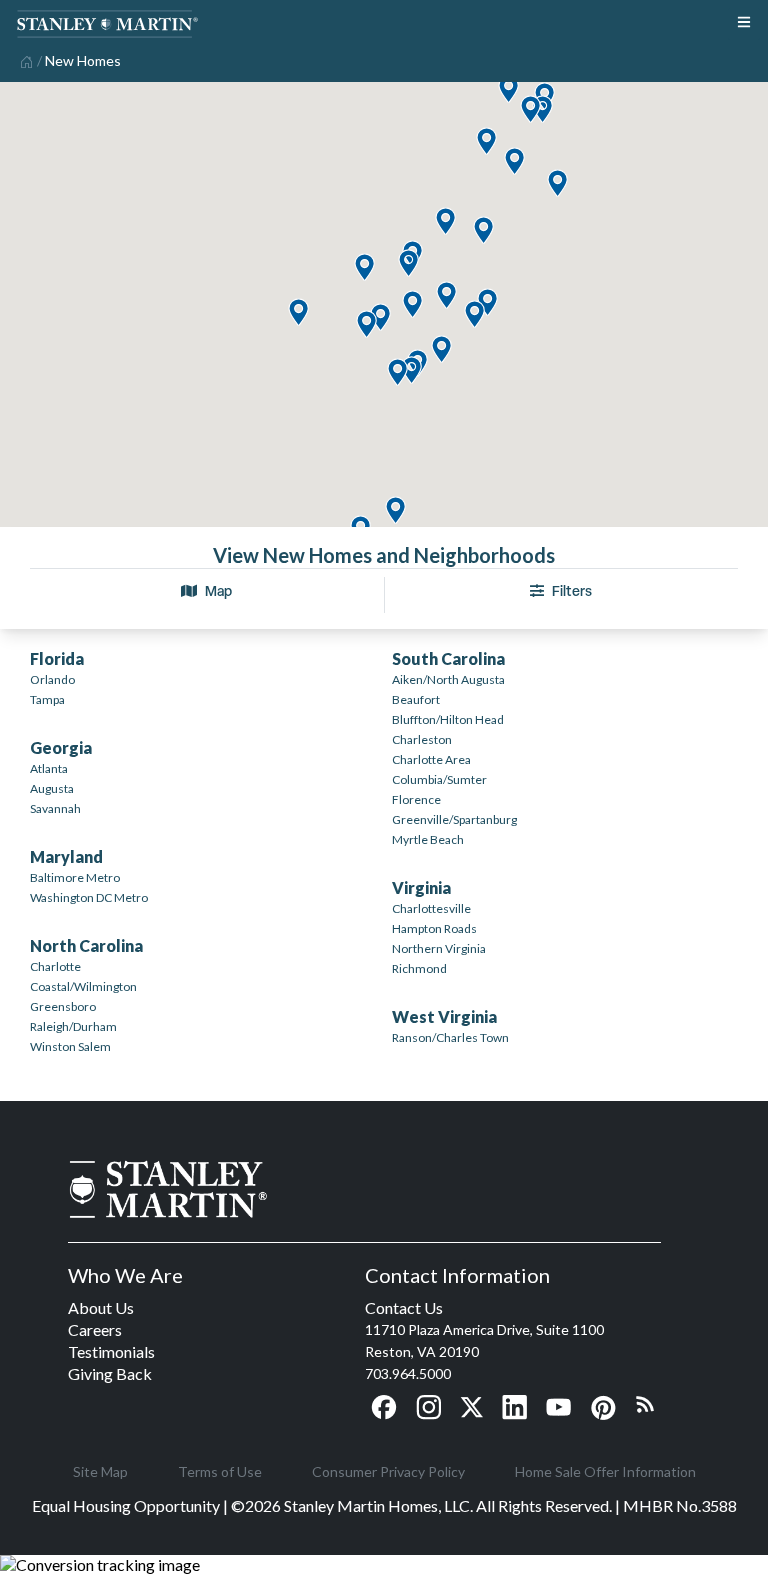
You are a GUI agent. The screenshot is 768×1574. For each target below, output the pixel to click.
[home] (24, 60)
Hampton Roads (434, 928)
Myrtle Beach (428, 839)
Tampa (47, 699)
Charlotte (55, 966)
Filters (572, 590)
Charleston (422, 739)
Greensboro (63, 1006)
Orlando (52, 679)
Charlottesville (431, 908)
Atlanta (49, 768)
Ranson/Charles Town (450, 1037)
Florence (416, 799)
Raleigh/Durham (73, 1026)
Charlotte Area (431, 759)
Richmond (419, 968)
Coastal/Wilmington (83, 986)
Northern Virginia (439, 948)
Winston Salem (70, 1046)
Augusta (52, 788)
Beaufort (416, 699)
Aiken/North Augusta (448, 679)
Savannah (55, 808)
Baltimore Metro (75, 877)
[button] (395, 511)
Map (218, 590)
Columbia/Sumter (439, 779)
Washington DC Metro (89, 897)
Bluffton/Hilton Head (448, 719)
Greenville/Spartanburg (454, 819)
